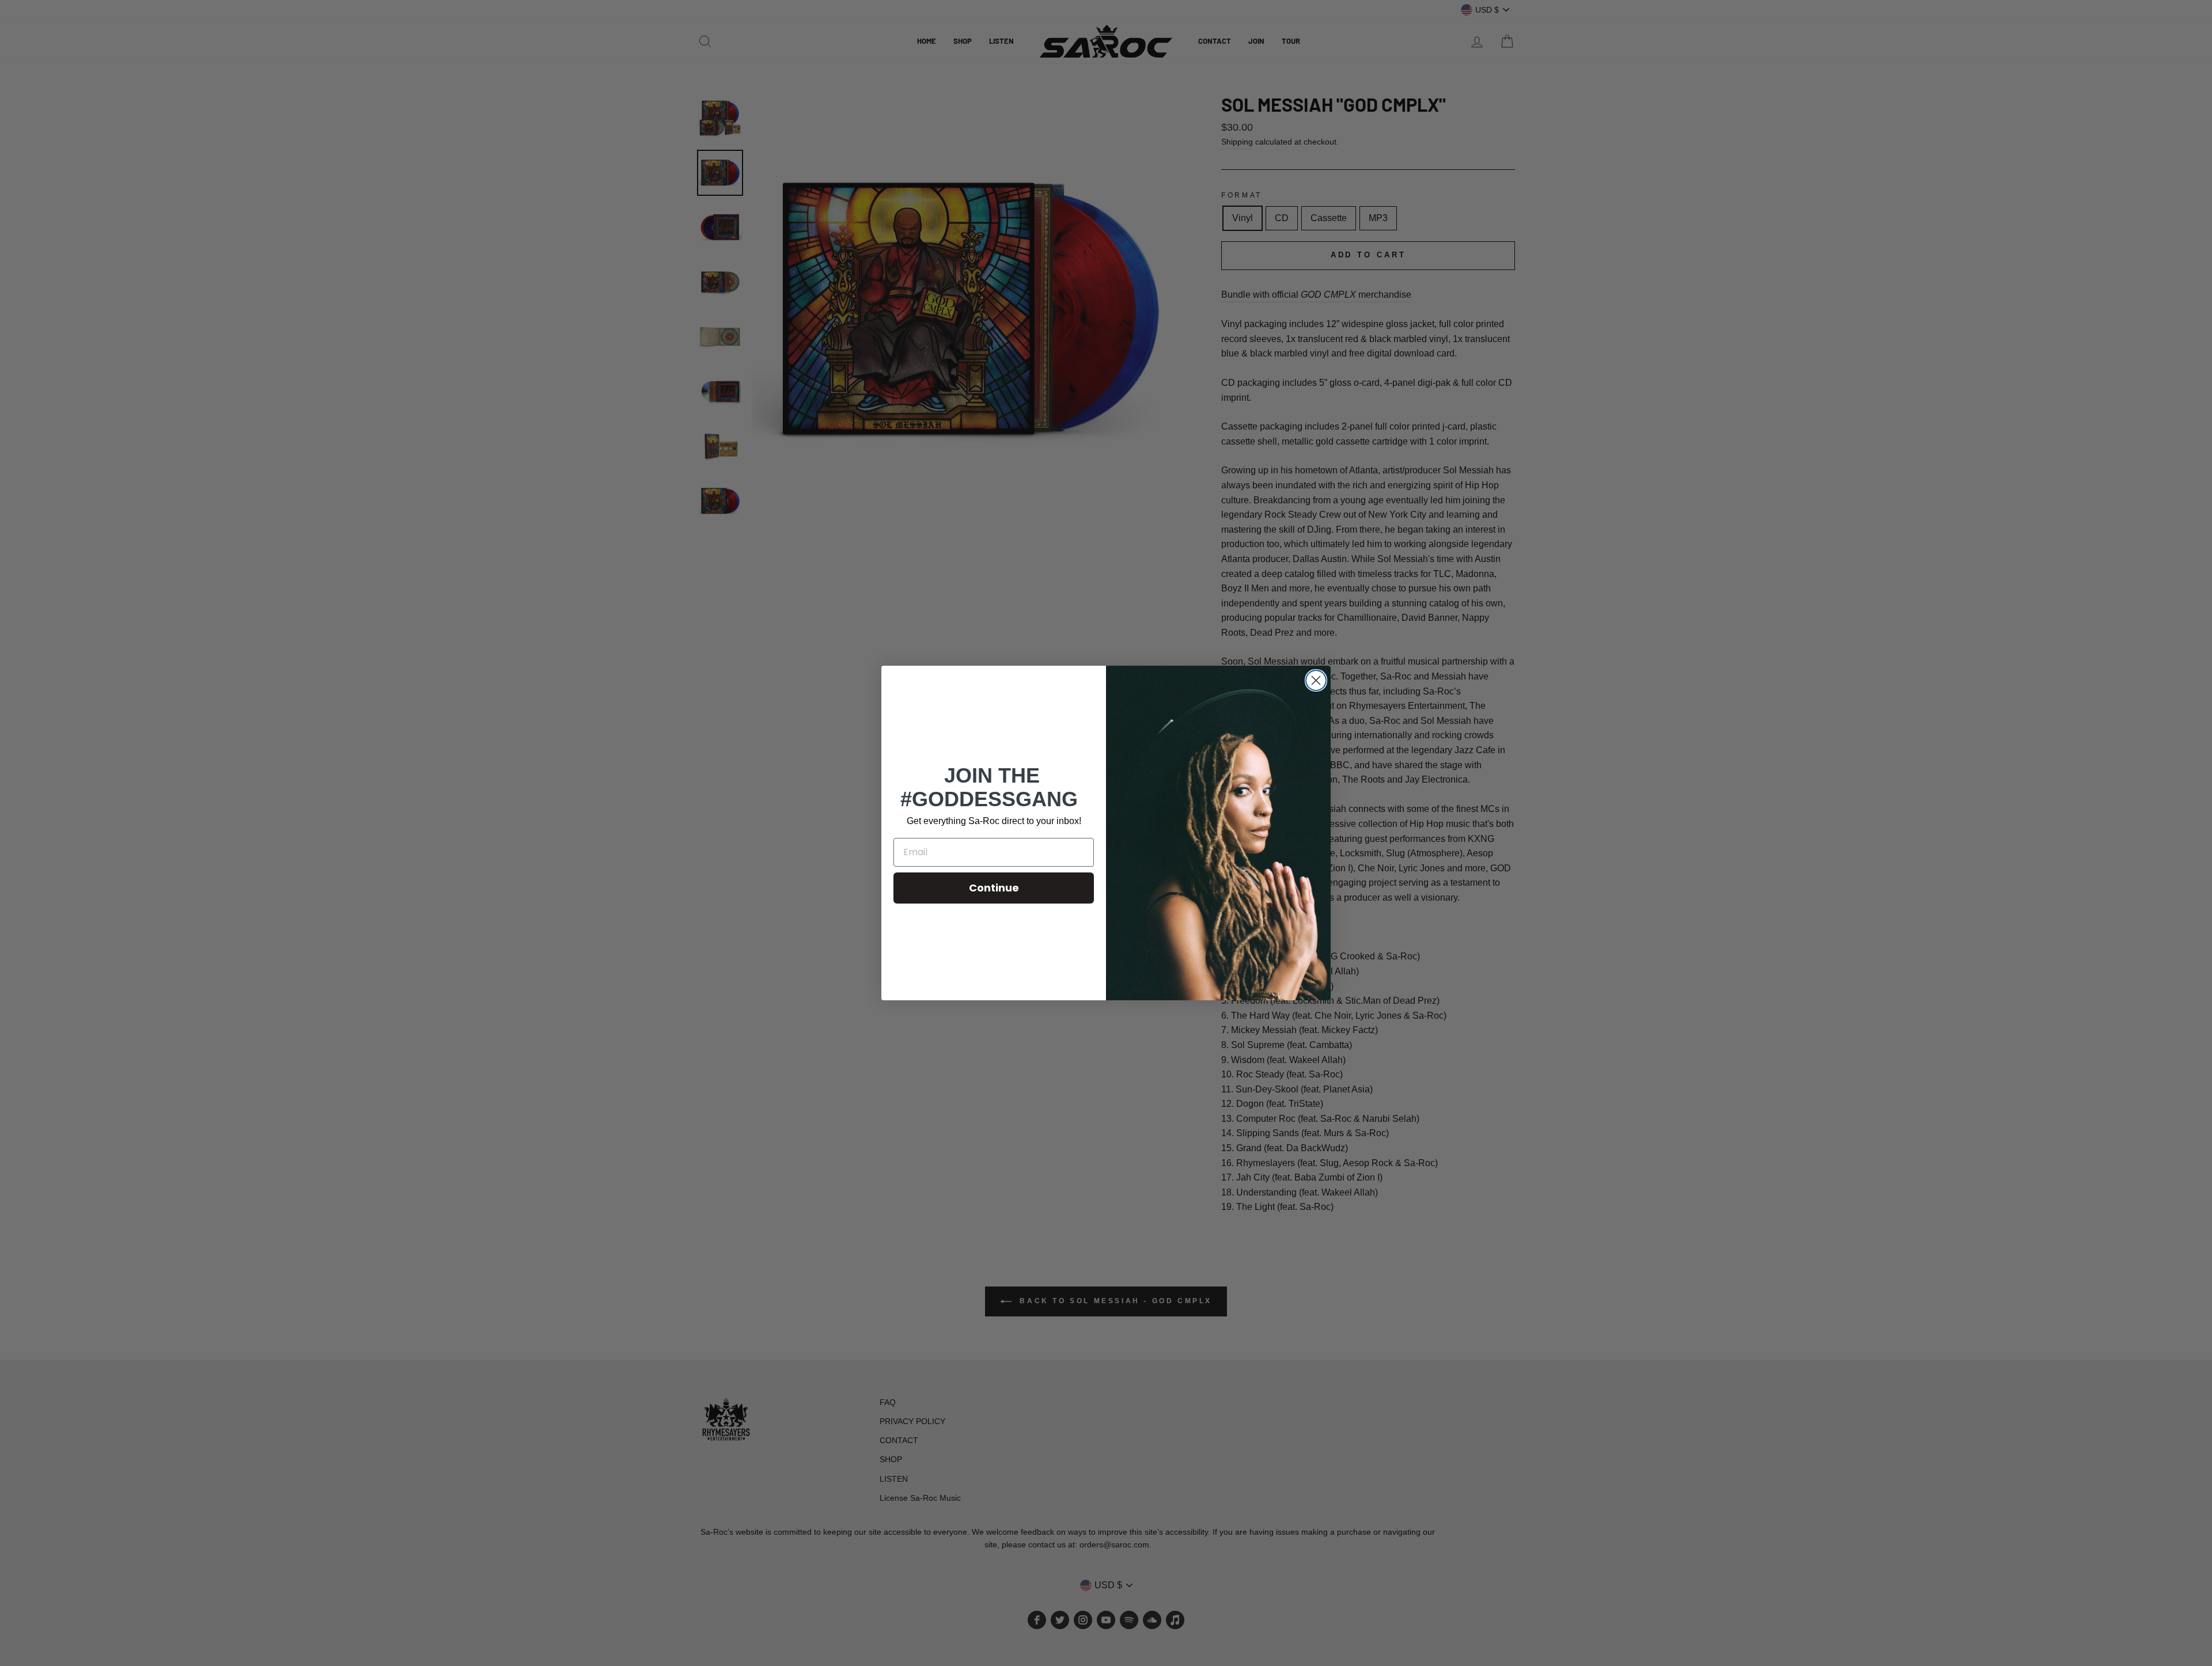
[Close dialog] (1316, 680)
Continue (994, 888)
